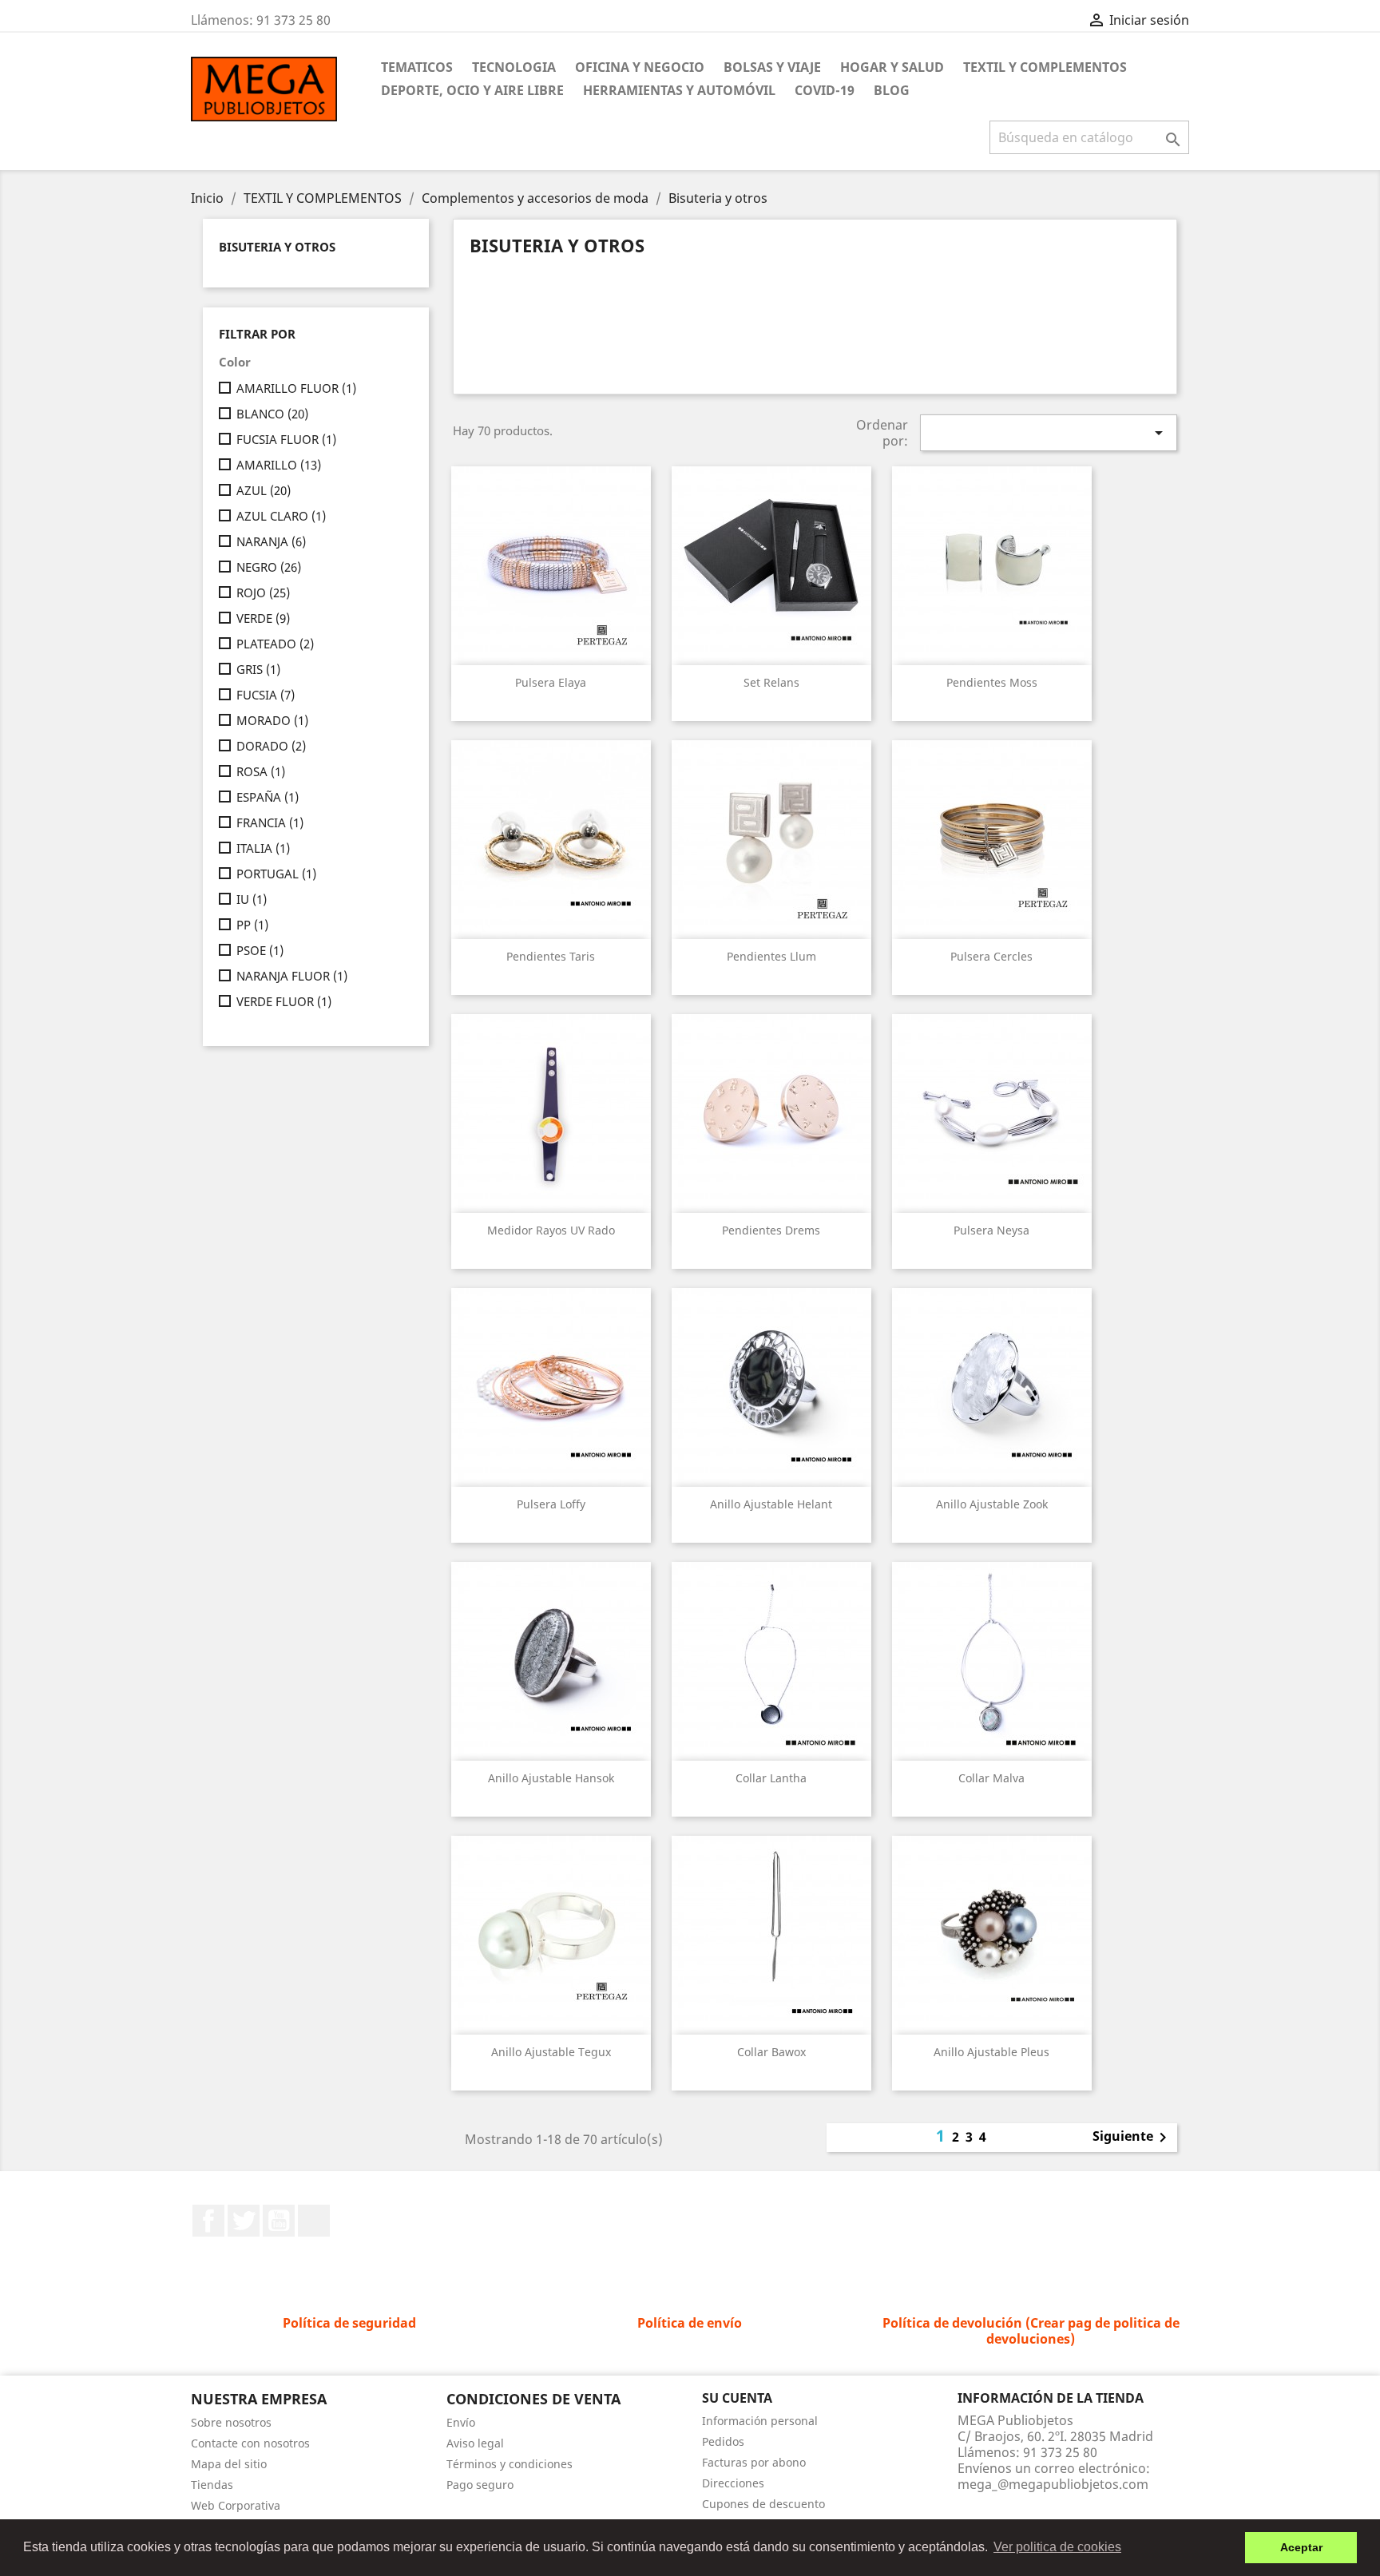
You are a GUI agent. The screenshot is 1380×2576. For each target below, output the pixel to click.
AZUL (264, 490)
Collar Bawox (771, 2052)
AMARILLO (279, 465)
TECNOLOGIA (514, 67)
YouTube (279, 2221)
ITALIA (263, 848)
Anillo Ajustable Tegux (551, 2052)
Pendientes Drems (771, 1230)
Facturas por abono (754, 2462)
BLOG (892, 90)
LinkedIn (314, 2221)
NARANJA (271, 541)
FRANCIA (270, 822)
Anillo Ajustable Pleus (991, 2052)
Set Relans (771, 682)
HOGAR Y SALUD (892, 67)
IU (252, 899)
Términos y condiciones (510, 2464)
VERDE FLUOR (284, 1001)
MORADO (272, 720)
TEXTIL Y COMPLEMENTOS (1045, 67)
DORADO (271, 746)
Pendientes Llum (771, 956)
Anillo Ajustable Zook (992, 1504)
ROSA (261, 771)
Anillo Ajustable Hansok (551, 1778)
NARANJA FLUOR (292, 976)
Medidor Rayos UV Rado (551, 1230)
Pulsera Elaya (551, 682)
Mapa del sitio (229, 2464)
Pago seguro (480, 2485)
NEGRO (269, 567)
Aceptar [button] (1301, 2547)
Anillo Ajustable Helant (771, 1504)
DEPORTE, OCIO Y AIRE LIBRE (472, 90)
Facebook (208, 2221)
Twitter (244, 2221)
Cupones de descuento (763, 2504)
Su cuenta (737, 2398)
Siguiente (1132, 2138)
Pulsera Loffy (551, 1504)
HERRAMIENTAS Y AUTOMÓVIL (679, 90)
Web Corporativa (236, 2505)
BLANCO (272, 414)
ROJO (263, 592)
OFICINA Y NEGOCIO (640, 67)
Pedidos (723, 2441)
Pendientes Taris (551, 956)
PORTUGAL (276, 874)
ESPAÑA (268, 797)
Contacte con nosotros (250, 2443)
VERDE (263, 618)
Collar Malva (991, 1778)
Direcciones (733, 2483)
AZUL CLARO (281, 516)
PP (252, 925)
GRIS (258, 669)
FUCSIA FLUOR (286, 439)
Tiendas (212, 2485)
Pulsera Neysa (991, 1230)
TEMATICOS (417, 67)
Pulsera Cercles (991, 956)
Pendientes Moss (992, 682)
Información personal (760, 2421)
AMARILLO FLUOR (296, 388)
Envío (461, 2422)
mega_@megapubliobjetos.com (1053, 2484)
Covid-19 (825, 90)
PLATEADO (275, 644)
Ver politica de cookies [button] (1057, 2547)
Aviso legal (475, 2443)
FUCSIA (266, 695)
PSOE (260, 950)
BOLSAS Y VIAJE (772, 67)
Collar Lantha (771, 1778)
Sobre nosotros (231, 2422)
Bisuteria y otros (277, 247)
